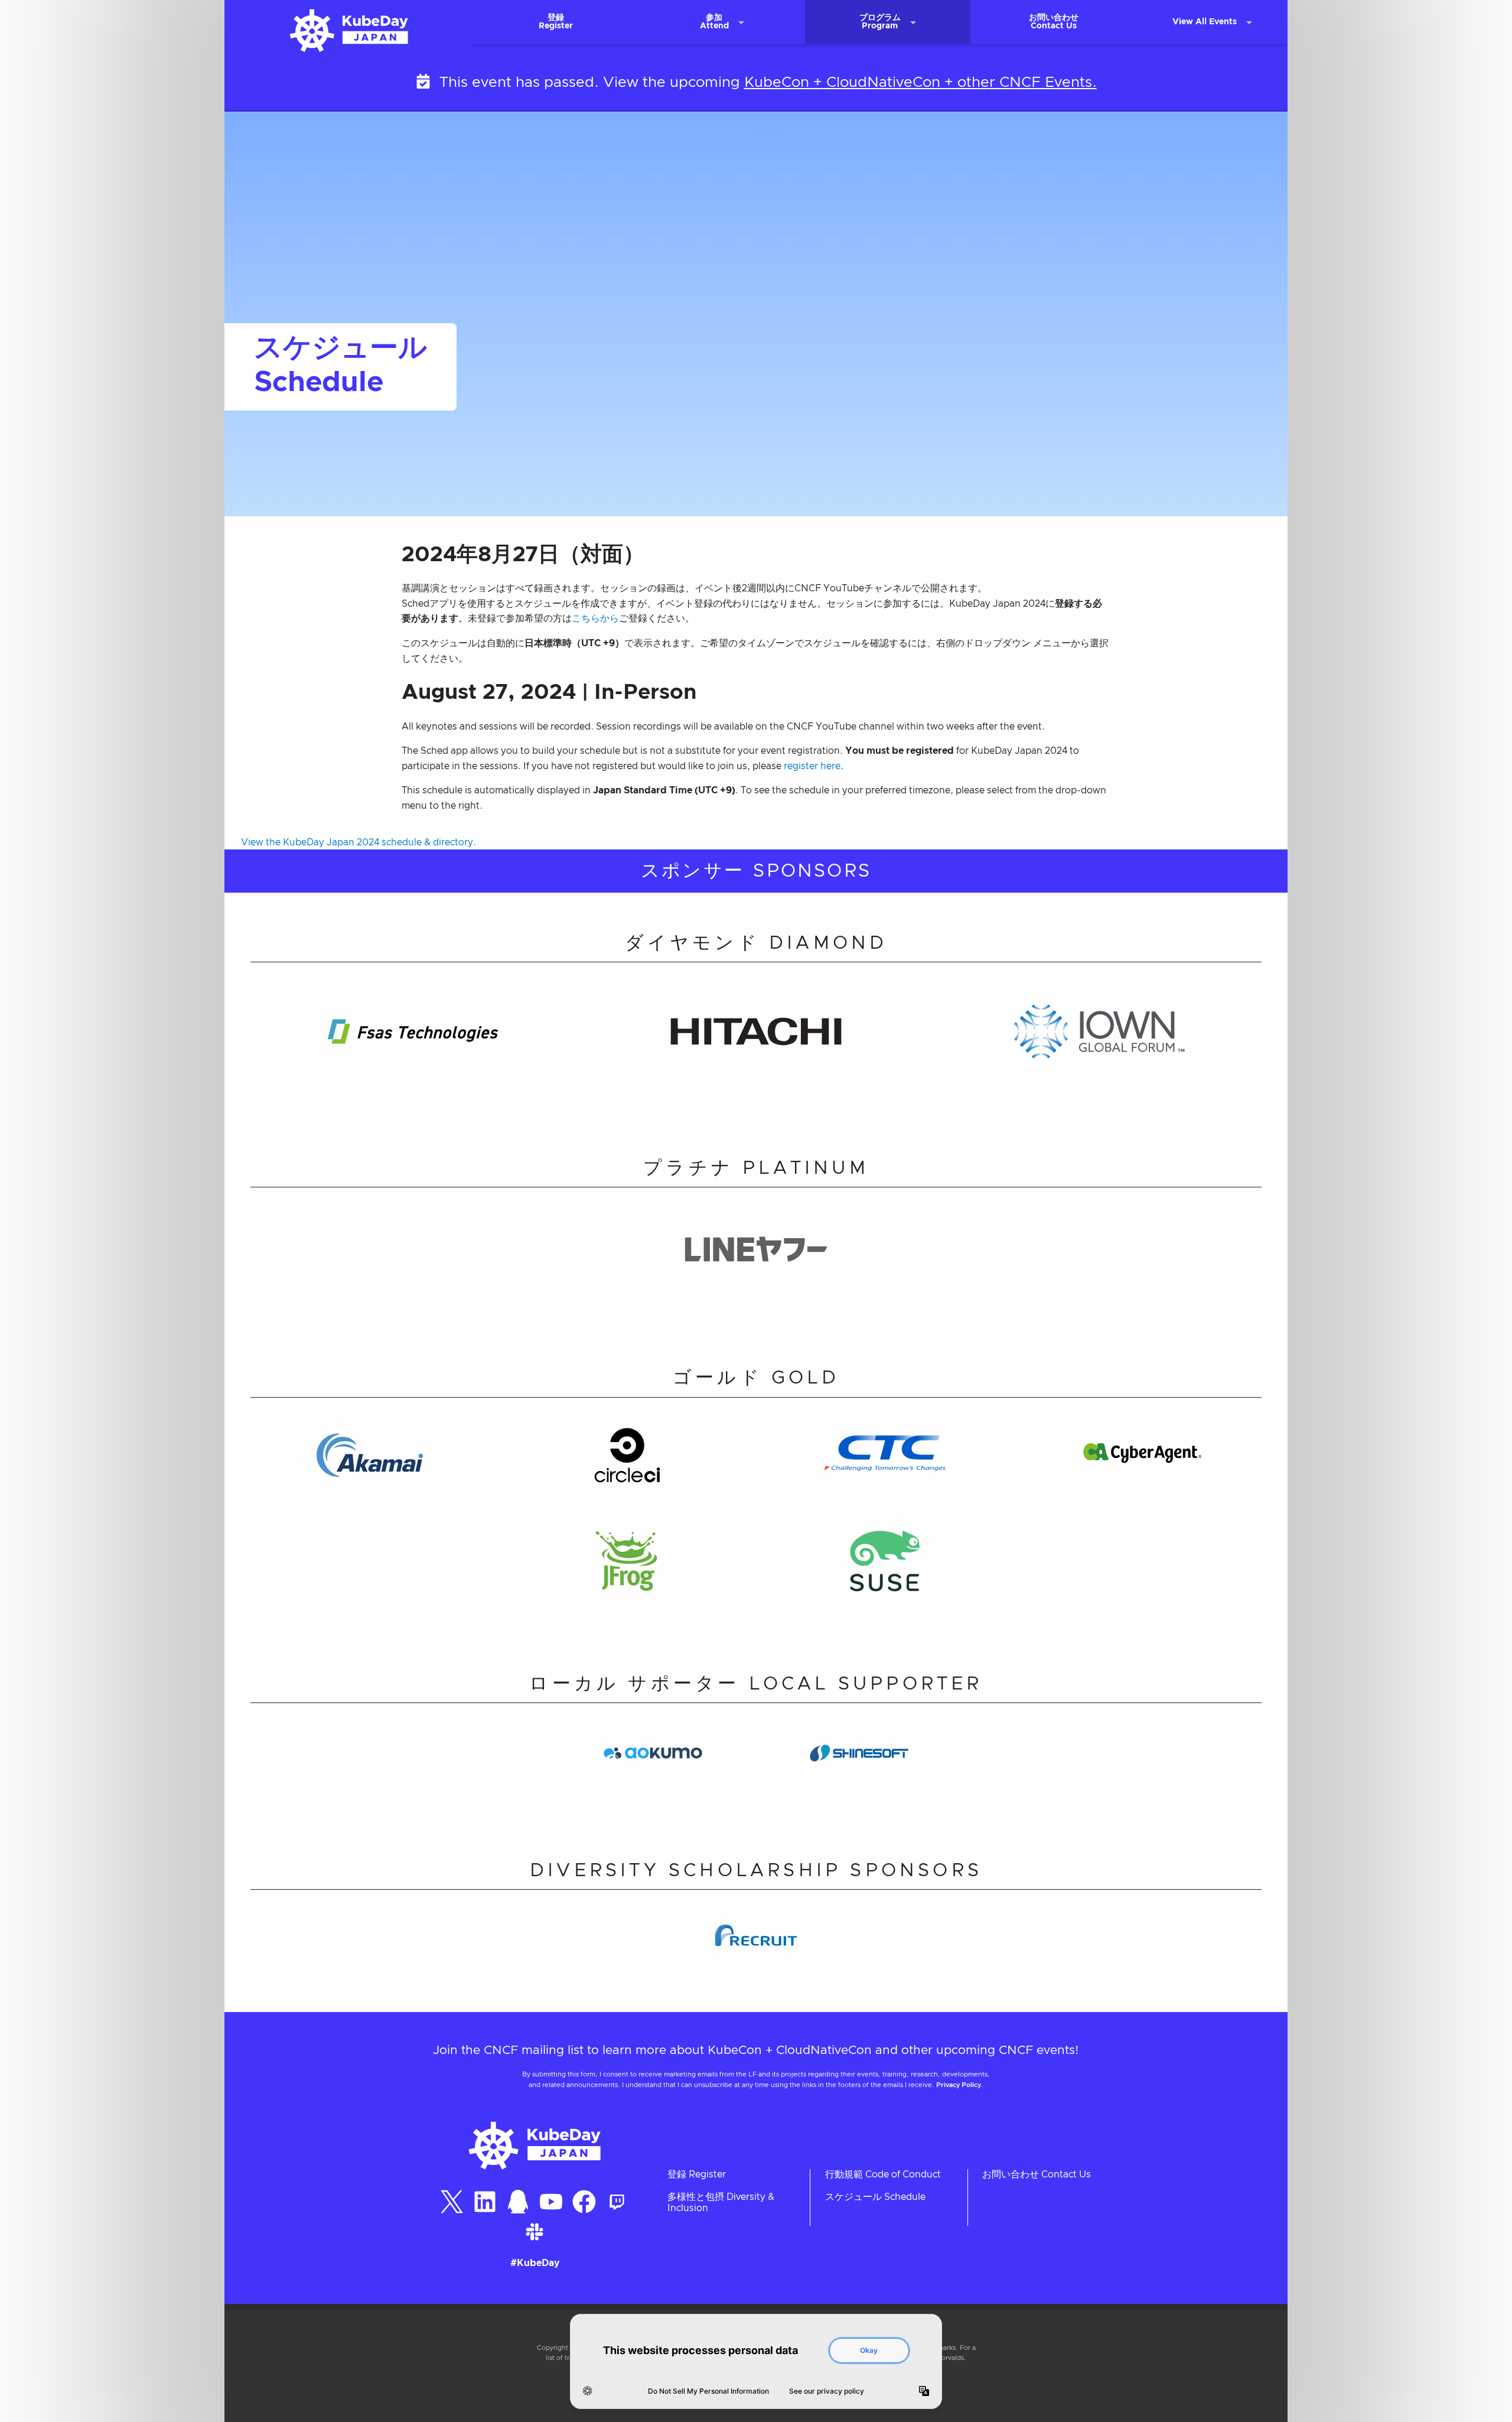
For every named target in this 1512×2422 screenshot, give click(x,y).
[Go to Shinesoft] (859, 1776)
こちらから (595, 618)
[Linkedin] (485, 2202)
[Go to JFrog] (627, 1583)
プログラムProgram (880, 22)
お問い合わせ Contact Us (1037, 2174)
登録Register (556, 22)
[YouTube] (551, 2202)
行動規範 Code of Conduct (883, 2174)
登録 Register (697, 2174)
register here (812, 766)
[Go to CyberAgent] (1142, 1475)
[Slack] (535, 2232)
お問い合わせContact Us (1054, 22)
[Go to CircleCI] (627, 1475)
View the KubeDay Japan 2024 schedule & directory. (359, 842)
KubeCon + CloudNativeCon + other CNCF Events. (920, 82)
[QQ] (518, 2202)
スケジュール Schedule (875, 2197)
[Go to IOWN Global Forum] (1099, 1054)
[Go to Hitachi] (756, 1054)
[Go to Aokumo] (653, 1776)
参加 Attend (714, 22)
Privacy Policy (959, 2085)
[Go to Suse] (885, 1583)
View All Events (1205, 22)
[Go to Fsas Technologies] (413, 1054)
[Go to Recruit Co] (756, 1958)
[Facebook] (584, 2202)
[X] (452, 2202)
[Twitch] (617, 2202)
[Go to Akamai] (369, 1475)
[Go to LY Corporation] (756, 1272)
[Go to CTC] (885, 1475)
